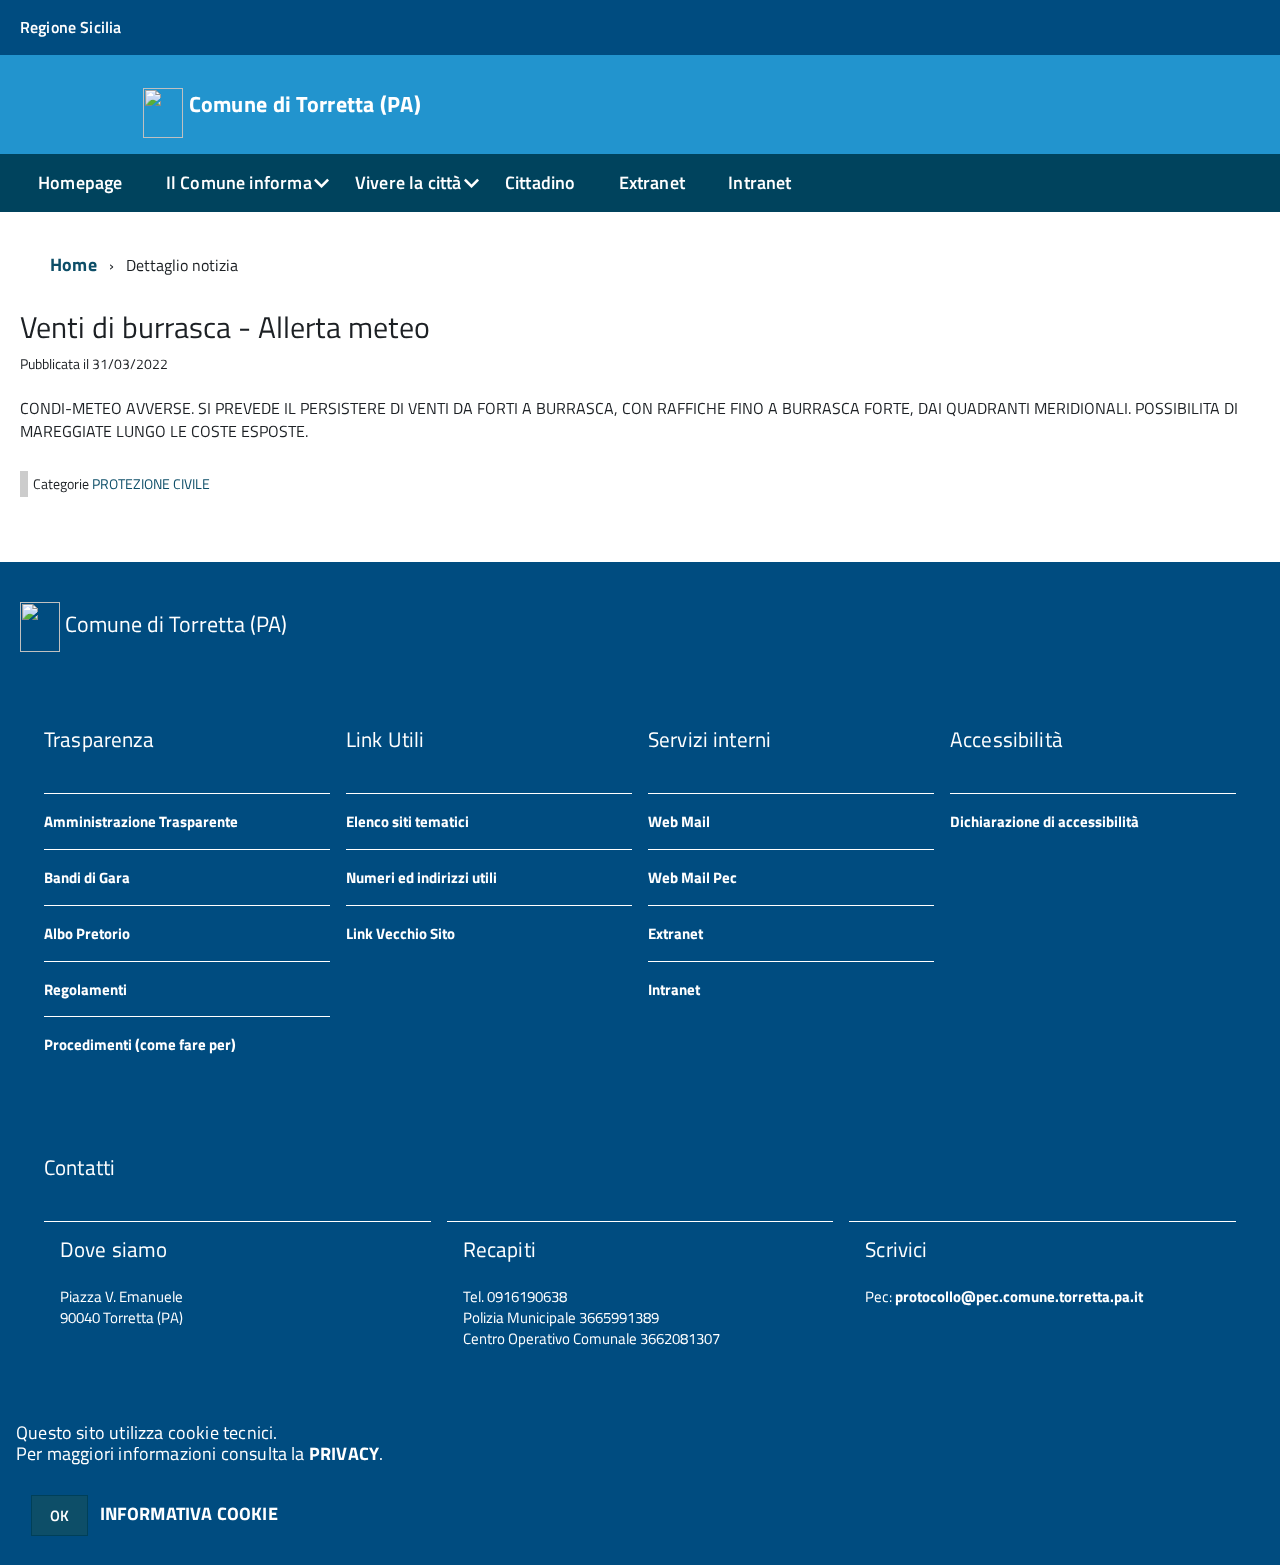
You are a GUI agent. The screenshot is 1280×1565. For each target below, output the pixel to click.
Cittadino (540, 182)
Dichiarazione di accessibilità (1044, 821)
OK (59, 1515)
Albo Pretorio (87, 933)
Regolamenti (85, 989)
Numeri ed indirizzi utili (421, 877)
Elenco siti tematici (407, 821)
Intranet (759, 182)
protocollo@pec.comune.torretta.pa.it (1017, 1296)
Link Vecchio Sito (400, 933)
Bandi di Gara (87, 877)
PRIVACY (344, 1453)
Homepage (80, 182)
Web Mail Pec (692, 877)
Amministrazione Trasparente (141, 821)
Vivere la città (408, 182)
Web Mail (679, 821)
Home (73, 264)
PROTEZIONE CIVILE (151, 484)
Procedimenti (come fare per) (140, 1044)
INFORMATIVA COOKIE (189, 1513)
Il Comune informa (239, 182)
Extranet (652, 182)
